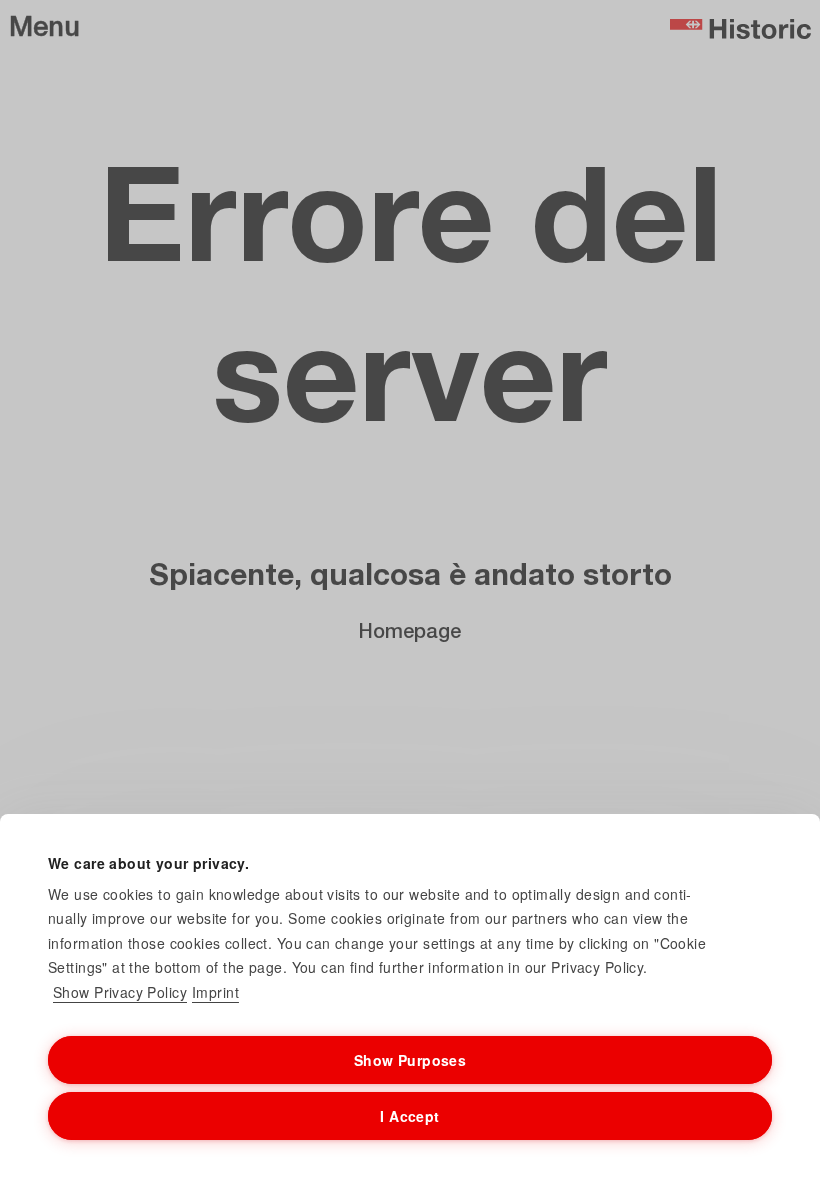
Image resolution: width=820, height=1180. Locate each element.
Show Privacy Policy (120, 992)
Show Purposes (410, 1060)
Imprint (215, 992)
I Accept (409, 1116)
